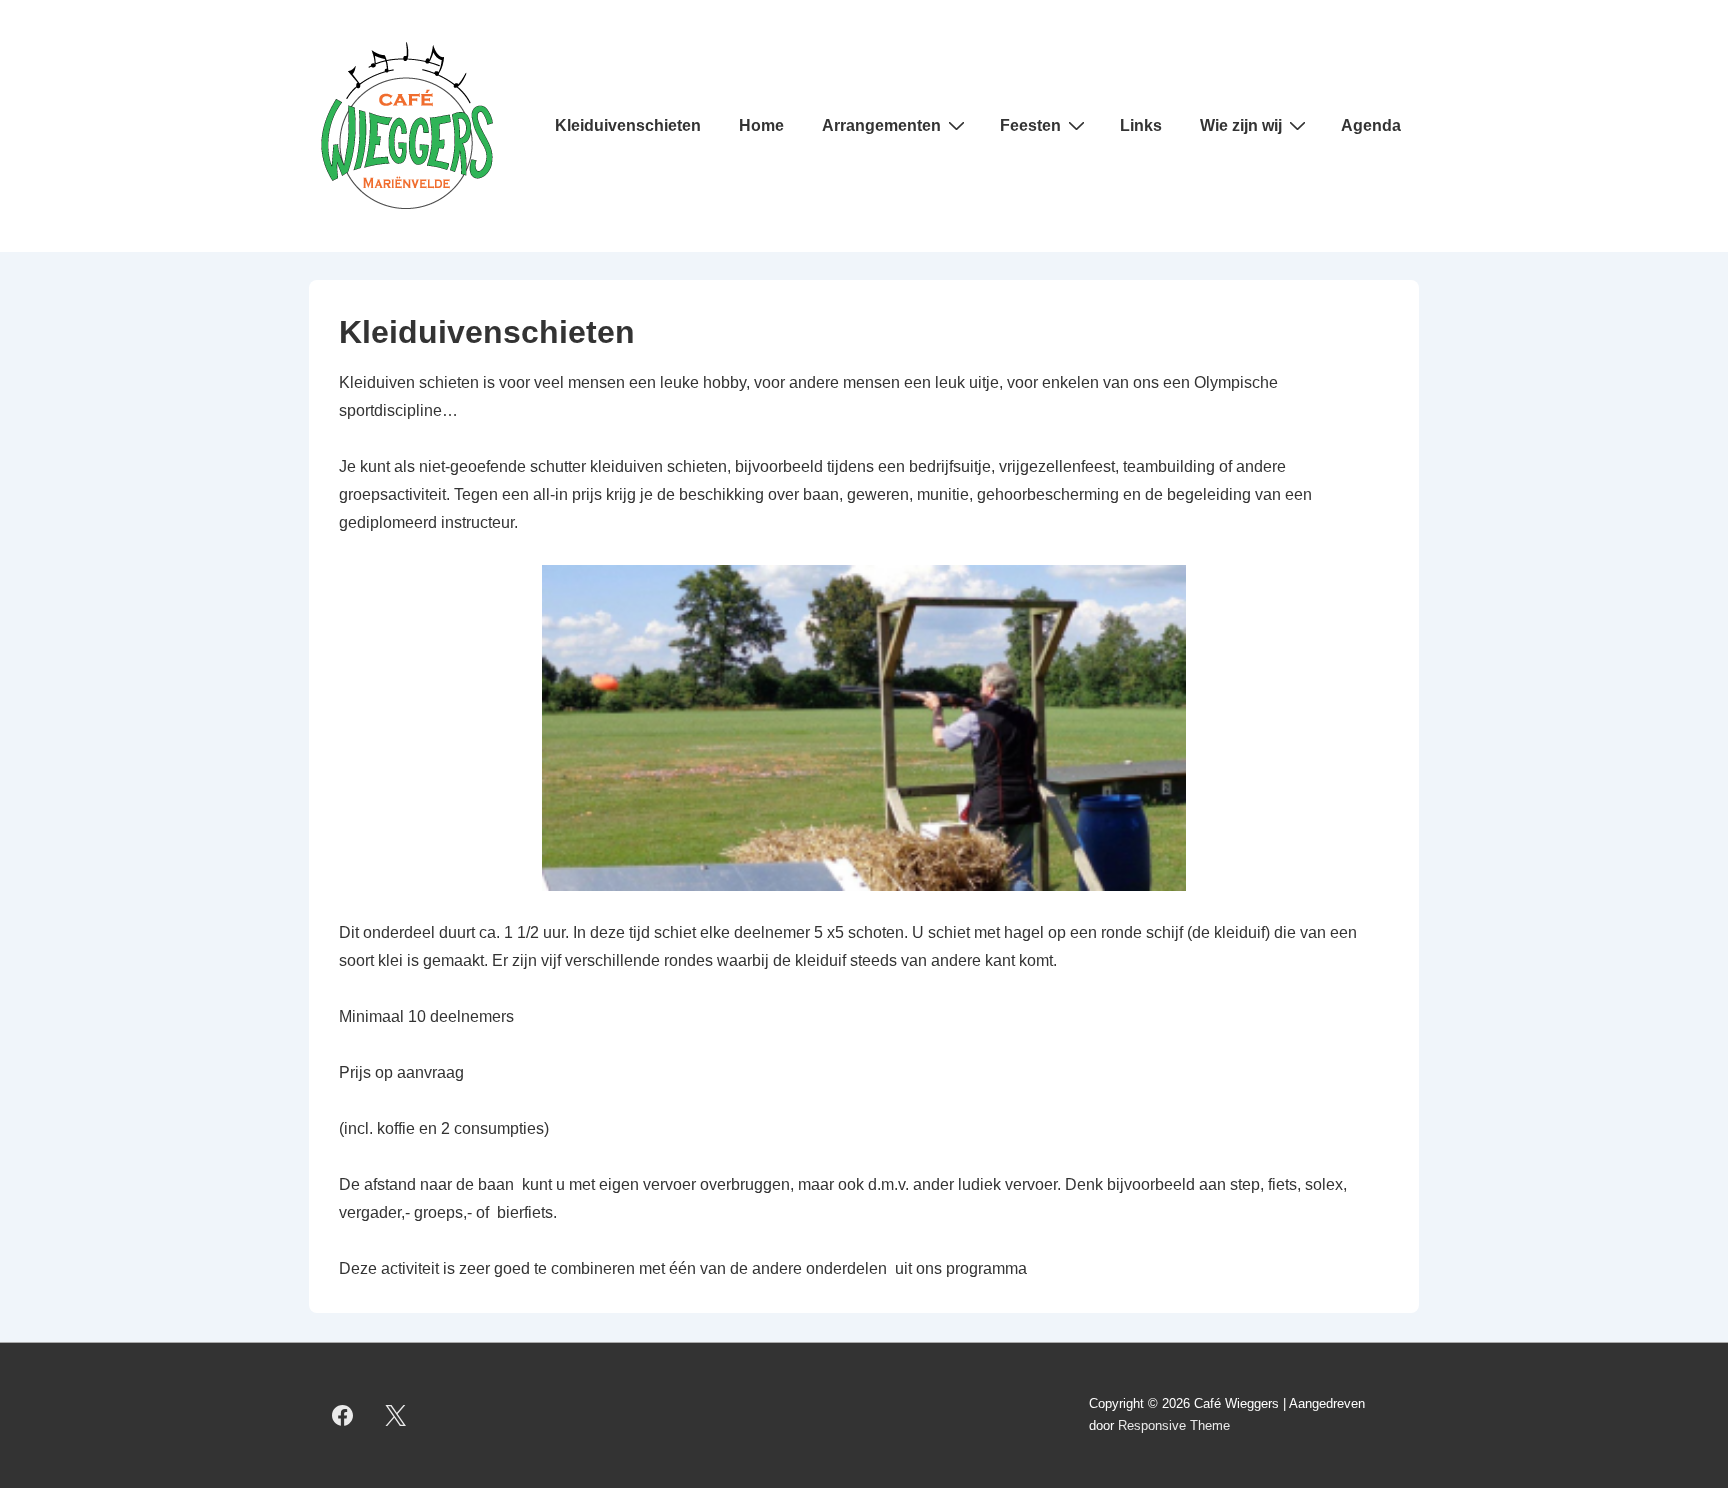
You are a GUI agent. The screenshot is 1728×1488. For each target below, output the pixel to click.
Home (761, 125)
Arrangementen (881, 125)
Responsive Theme (1174, 1425)
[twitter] (396, 1415)
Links (1141, 125)
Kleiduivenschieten (628, 125)
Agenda (1371, 125)
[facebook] (343, 1415)
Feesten (1030, 125)
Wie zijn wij (1241, 125)
